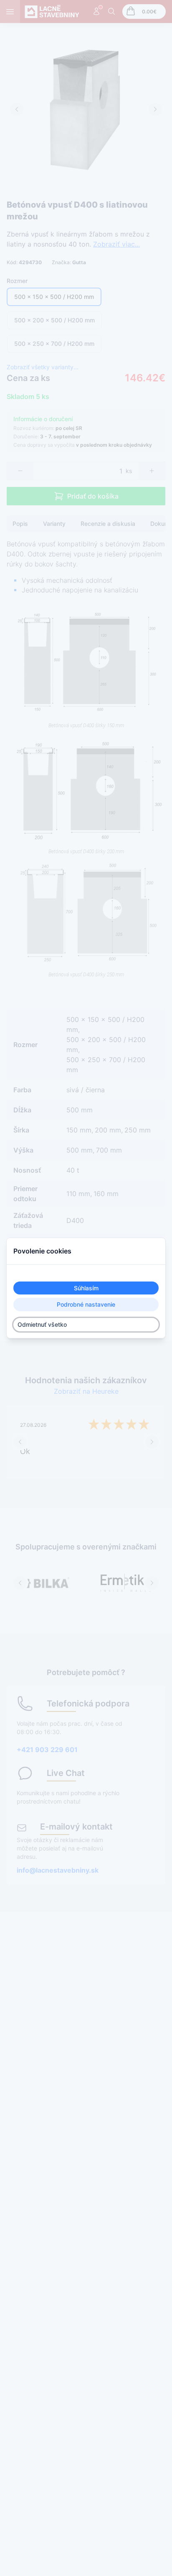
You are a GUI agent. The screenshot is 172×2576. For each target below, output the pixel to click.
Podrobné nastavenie (86, 1305)
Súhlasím (86, 1288)
